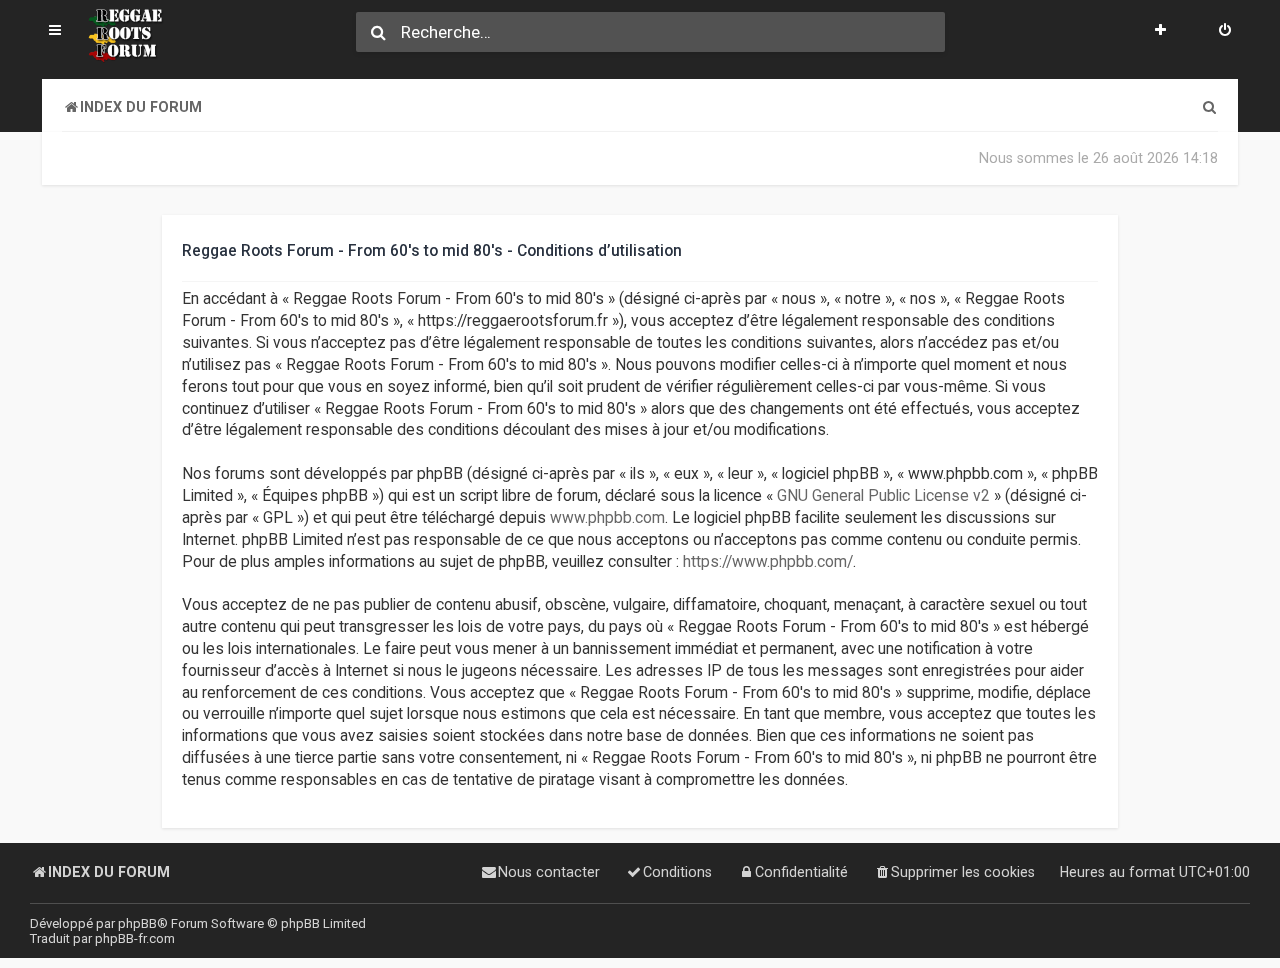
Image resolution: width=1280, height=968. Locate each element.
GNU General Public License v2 (883, 496)
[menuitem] (1225, 32)
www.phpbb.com (607, 518)
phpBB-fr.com (135, 938)
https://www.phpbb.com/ (768, 562)
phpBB (137, 923)
